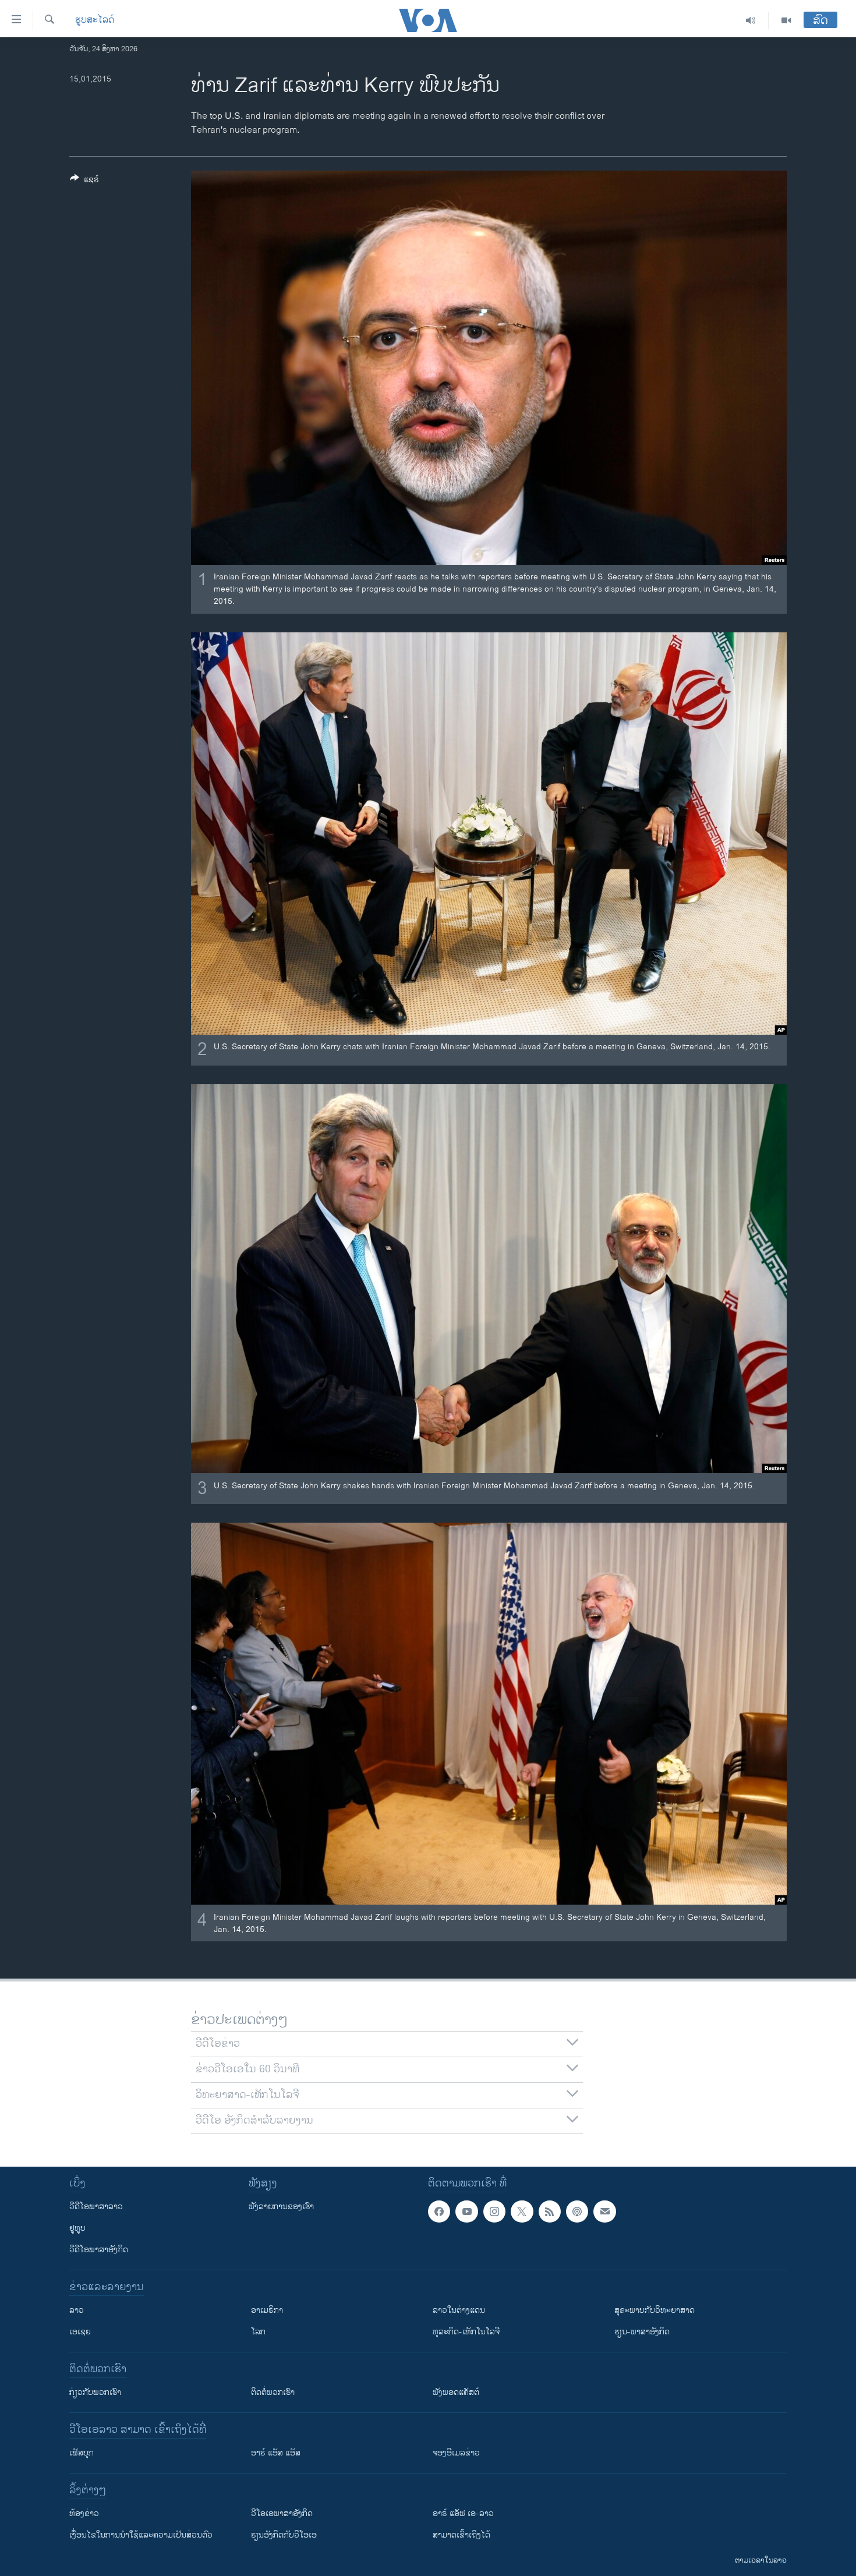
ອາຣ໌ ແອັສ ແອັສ (276, 2453)
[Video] (786, 20)
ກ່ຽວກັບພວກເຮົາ (95, 2392)
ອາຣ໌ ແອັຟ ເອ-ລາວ (463, 2513)
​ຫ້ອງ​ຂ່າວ (84, 2513)
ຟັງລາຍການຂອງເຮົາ (281, 2207)
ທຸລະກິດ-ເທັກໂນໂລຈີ (466, 2332)
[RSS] (550, 2211)
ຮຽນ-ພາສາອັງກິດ (642, 2332)
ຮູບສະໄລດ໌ (95, 20)
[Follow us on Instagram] (494, 2211)
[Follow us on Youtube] (466, 2211)
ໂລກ (258, 2332)
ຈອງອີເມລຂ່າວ (456, 2453)
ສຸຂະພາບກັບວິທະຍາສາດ (655, 2310)
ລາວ (77, 2310)
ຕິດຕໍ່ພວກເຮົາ (273, 2392)
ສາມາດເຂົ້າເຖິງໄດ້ (461, 2535)
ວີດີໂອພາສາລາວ (96, 2207)
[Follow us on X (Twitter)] (522, 2211)
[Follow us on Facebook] (439, 2211)
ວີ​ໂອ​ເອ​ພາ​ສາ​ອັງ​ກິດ (282, 2513)
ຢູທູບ (77, 2228)
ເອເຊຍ (80, 2332)
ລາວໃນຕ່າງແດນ (459, 2310)
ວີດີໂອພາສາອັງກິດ (99, 2250)
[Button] (84, 181)
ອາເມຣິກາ (267, 2310)
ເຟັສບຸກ (82, 2453)
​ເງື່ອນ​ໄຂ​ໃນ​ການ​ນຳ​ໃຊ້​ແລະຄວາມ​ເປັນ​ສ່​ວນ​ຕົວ (141, 2535)
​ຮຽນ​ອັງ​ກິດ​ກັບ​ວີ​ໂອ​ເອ (284, 2535)
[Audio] (751, 20)
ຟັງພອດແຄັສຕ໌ (456, 2392)
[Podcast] (577, 2211)
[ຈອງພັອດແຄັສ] (604, 2211)
